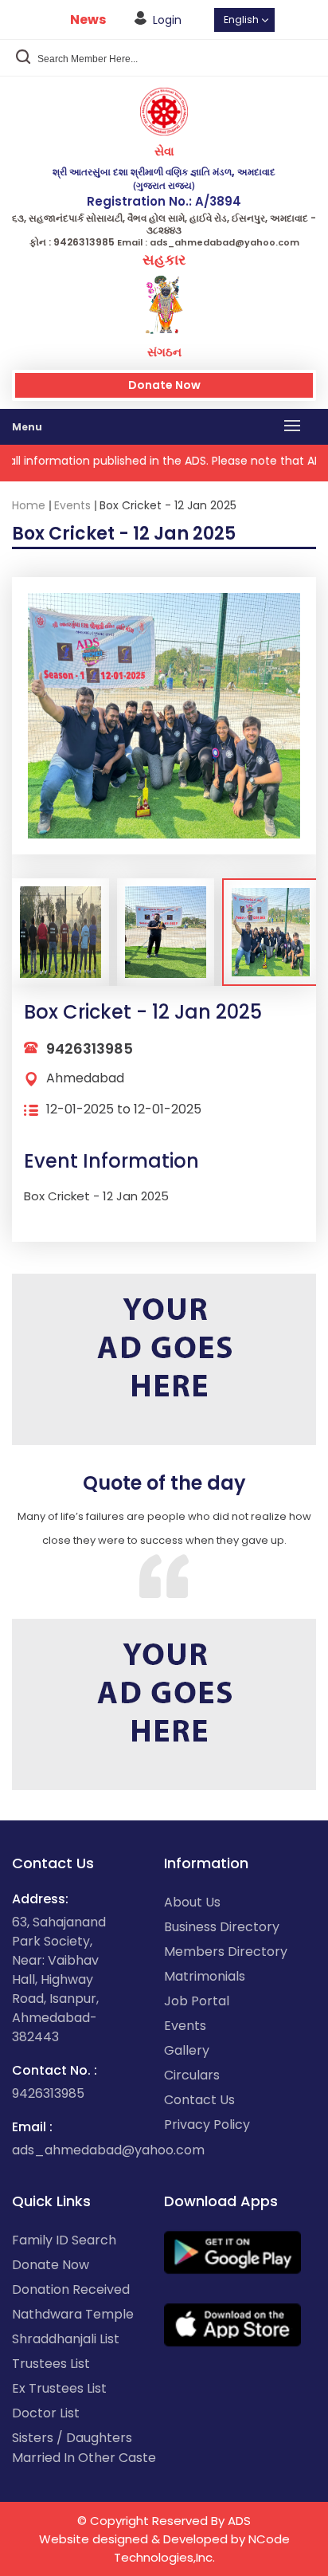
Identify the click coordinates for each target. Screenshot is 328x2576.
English (241, 20)
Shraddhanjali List (66, 2339)
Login (167, 20)
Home (29, 505)
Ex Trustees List (59, 2388)
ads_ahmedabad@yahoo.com (108, 2150)
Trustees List (51, 2364)
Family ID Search (64, 2240)
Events (72, 505)
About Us (192, 1902)
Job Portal (197, 2001)
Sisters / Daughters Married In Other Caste (84, 2448)
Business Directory (222, 1927)
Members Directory (226, 1952)
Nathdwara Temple (73, 2314)
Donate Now (164, 385)
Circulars (192, 2075)
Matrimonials (205, 1976)
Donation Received (71, 2289)
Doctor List (46, 2413)
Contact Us (199, 2100)
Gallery (187, 2050)
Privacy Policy (207, 2124)
